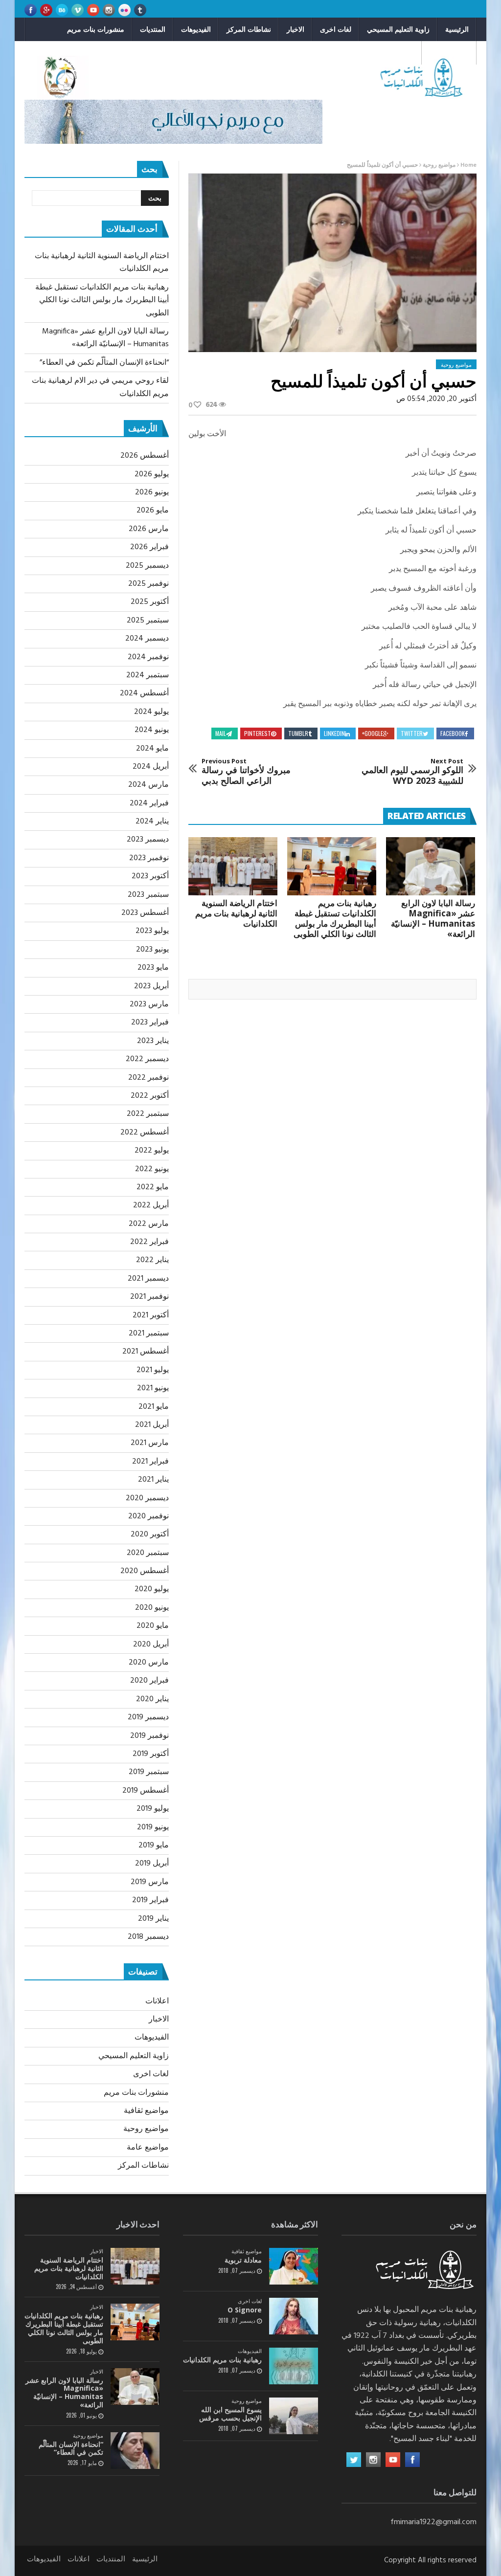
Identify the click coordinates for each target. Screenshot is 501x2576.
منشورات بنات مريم (96, 29)
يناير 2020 (152, 1699)
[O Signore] (294, 2316)
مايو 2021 (154, 1407)
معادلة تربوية (243, 2260)
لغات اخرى (336, 29)
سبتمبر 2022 (148, 1114)
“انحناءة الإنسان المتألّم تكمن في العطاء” (104, 363)
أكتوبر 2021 (151, 1315)
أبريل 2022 (151, 1205)
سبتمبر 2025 (148, 621)
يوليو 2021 (153, 1370)
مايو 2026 (153, 511)
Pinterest (258, 733)
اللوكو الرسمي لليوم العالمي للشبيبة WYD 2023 (412, 772)
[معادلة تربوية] (294, 2266)
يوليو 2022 (152, 1151)
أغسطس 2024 (144, 693)
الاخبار (296, 29)
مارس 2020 (149, 1663)
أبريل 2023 (151, 986)
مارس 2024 (148, 785)
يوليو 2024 (151, 712)
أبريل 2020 (151, 1644)
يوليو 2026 (152, 474)
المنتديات (153, 29)
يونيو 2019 (153, 1827)
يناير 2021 (153, 1480)
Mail (221, 733)
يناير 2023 (153, 1041)
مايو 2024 (152, 749)
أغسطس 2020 (145, 1571)
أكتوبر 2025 (150, 602)
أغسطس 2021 (146, 1352)
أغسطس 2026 (145, 456)
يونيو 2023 (152, 950)
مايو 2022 (153, 1187)
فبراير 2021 (150, 1462)
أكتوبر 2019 (151, 1754)
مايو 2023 (153, 968)
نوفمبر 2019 (149, 1736)
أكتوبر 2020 (150, 1534)
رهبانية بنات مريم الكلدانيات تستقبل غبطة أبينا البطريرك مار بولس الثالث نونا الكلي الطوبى (335, 918)
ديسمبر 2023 (148, 840)
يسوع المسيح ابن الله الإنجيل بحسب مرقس (230, 2414)
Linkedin (334, 733)
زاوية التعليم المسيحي (398, 29)
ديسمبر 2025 (147, 566)
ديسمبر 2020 (147, 1498)
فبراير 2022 (149, 1242)
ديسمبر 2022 (147, 1059)
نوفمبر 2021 (149, 1297)
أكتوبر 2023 (150, 876)
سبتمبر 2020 (148, 1553)
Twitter (412, 733)
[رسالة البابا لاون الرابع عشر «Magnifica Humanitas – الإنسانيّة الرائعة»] (431, 866)
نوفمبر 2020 (148, 1516)
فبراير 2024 (149, 803)
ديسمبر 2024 (147, 639)
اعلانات (157, 2001)
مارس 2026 (149, 529)
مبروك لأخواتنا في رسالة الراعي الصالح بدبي (246, 772)
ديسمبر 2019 (148, 1717)
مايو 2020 (153, 1626)
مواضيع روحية (394, 53)
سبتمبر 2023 (148, 895)
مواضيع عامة (148, 2148)
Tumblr (298, 733)
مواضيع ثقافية (449, 53)
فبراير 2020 (149, 1681)
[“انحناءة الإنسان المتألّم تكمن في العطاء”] (135, 2451)
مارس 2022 (149, 1224)
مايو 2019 (154, 1845)
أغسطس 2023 (145, 913)
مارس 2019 (150, 1882)
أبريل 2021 (152, 1425)
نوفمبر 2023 (149, 858)
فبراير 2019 (150, 1900)
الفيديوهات (196, 29)
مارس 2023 (149, 1004)
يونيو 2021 (153, 1388)
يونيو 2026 (152, 492)
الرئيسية (457, 29)
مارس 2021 (150, 1443)
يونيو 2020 (152, 1608)
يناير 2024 (152, 822)
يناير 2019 (153, 1919)
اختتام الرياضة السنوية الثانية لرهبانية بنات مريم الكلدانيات (236, 913)
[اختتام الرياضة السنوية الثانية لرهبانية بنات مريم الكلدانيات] (233, 866)
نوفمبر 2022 (148, 1078)
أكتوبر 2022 (150, 1096)
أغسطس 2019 (146, 1791)
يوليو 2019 (153, 1809)
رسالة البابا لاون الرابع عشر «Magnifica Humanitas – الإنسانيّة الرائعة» (433, 918)
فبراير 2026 (149, 547)
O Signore (245, 2310)
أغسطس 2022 (145, 1133)
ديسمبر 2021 (148, 1279)
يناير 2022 (152, 1260)
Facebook (453, 733)
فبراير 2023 (150, 1022)
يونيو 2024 (152, 730)
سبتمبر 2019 (149, 1772)
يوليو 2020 (152, 1589)
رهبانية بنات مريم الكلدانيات (222, 2360)
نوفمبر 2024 (148, 657)
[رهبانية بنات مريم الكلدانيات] (294, 2366)
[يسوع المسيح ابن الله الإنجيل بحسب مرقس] (294, 2416)
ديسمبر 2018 (148, 1937)
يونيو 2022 (152, 1169)
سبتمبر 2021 (149, 1333)
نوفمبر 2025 (148, 584)
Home (468, 165)
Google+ (373, 733)
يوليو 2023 (152, 931)
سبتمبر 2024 (148, 675)
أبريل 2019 (152, 1864)
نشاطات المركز (249, 29)
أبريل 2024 (151, 767)
